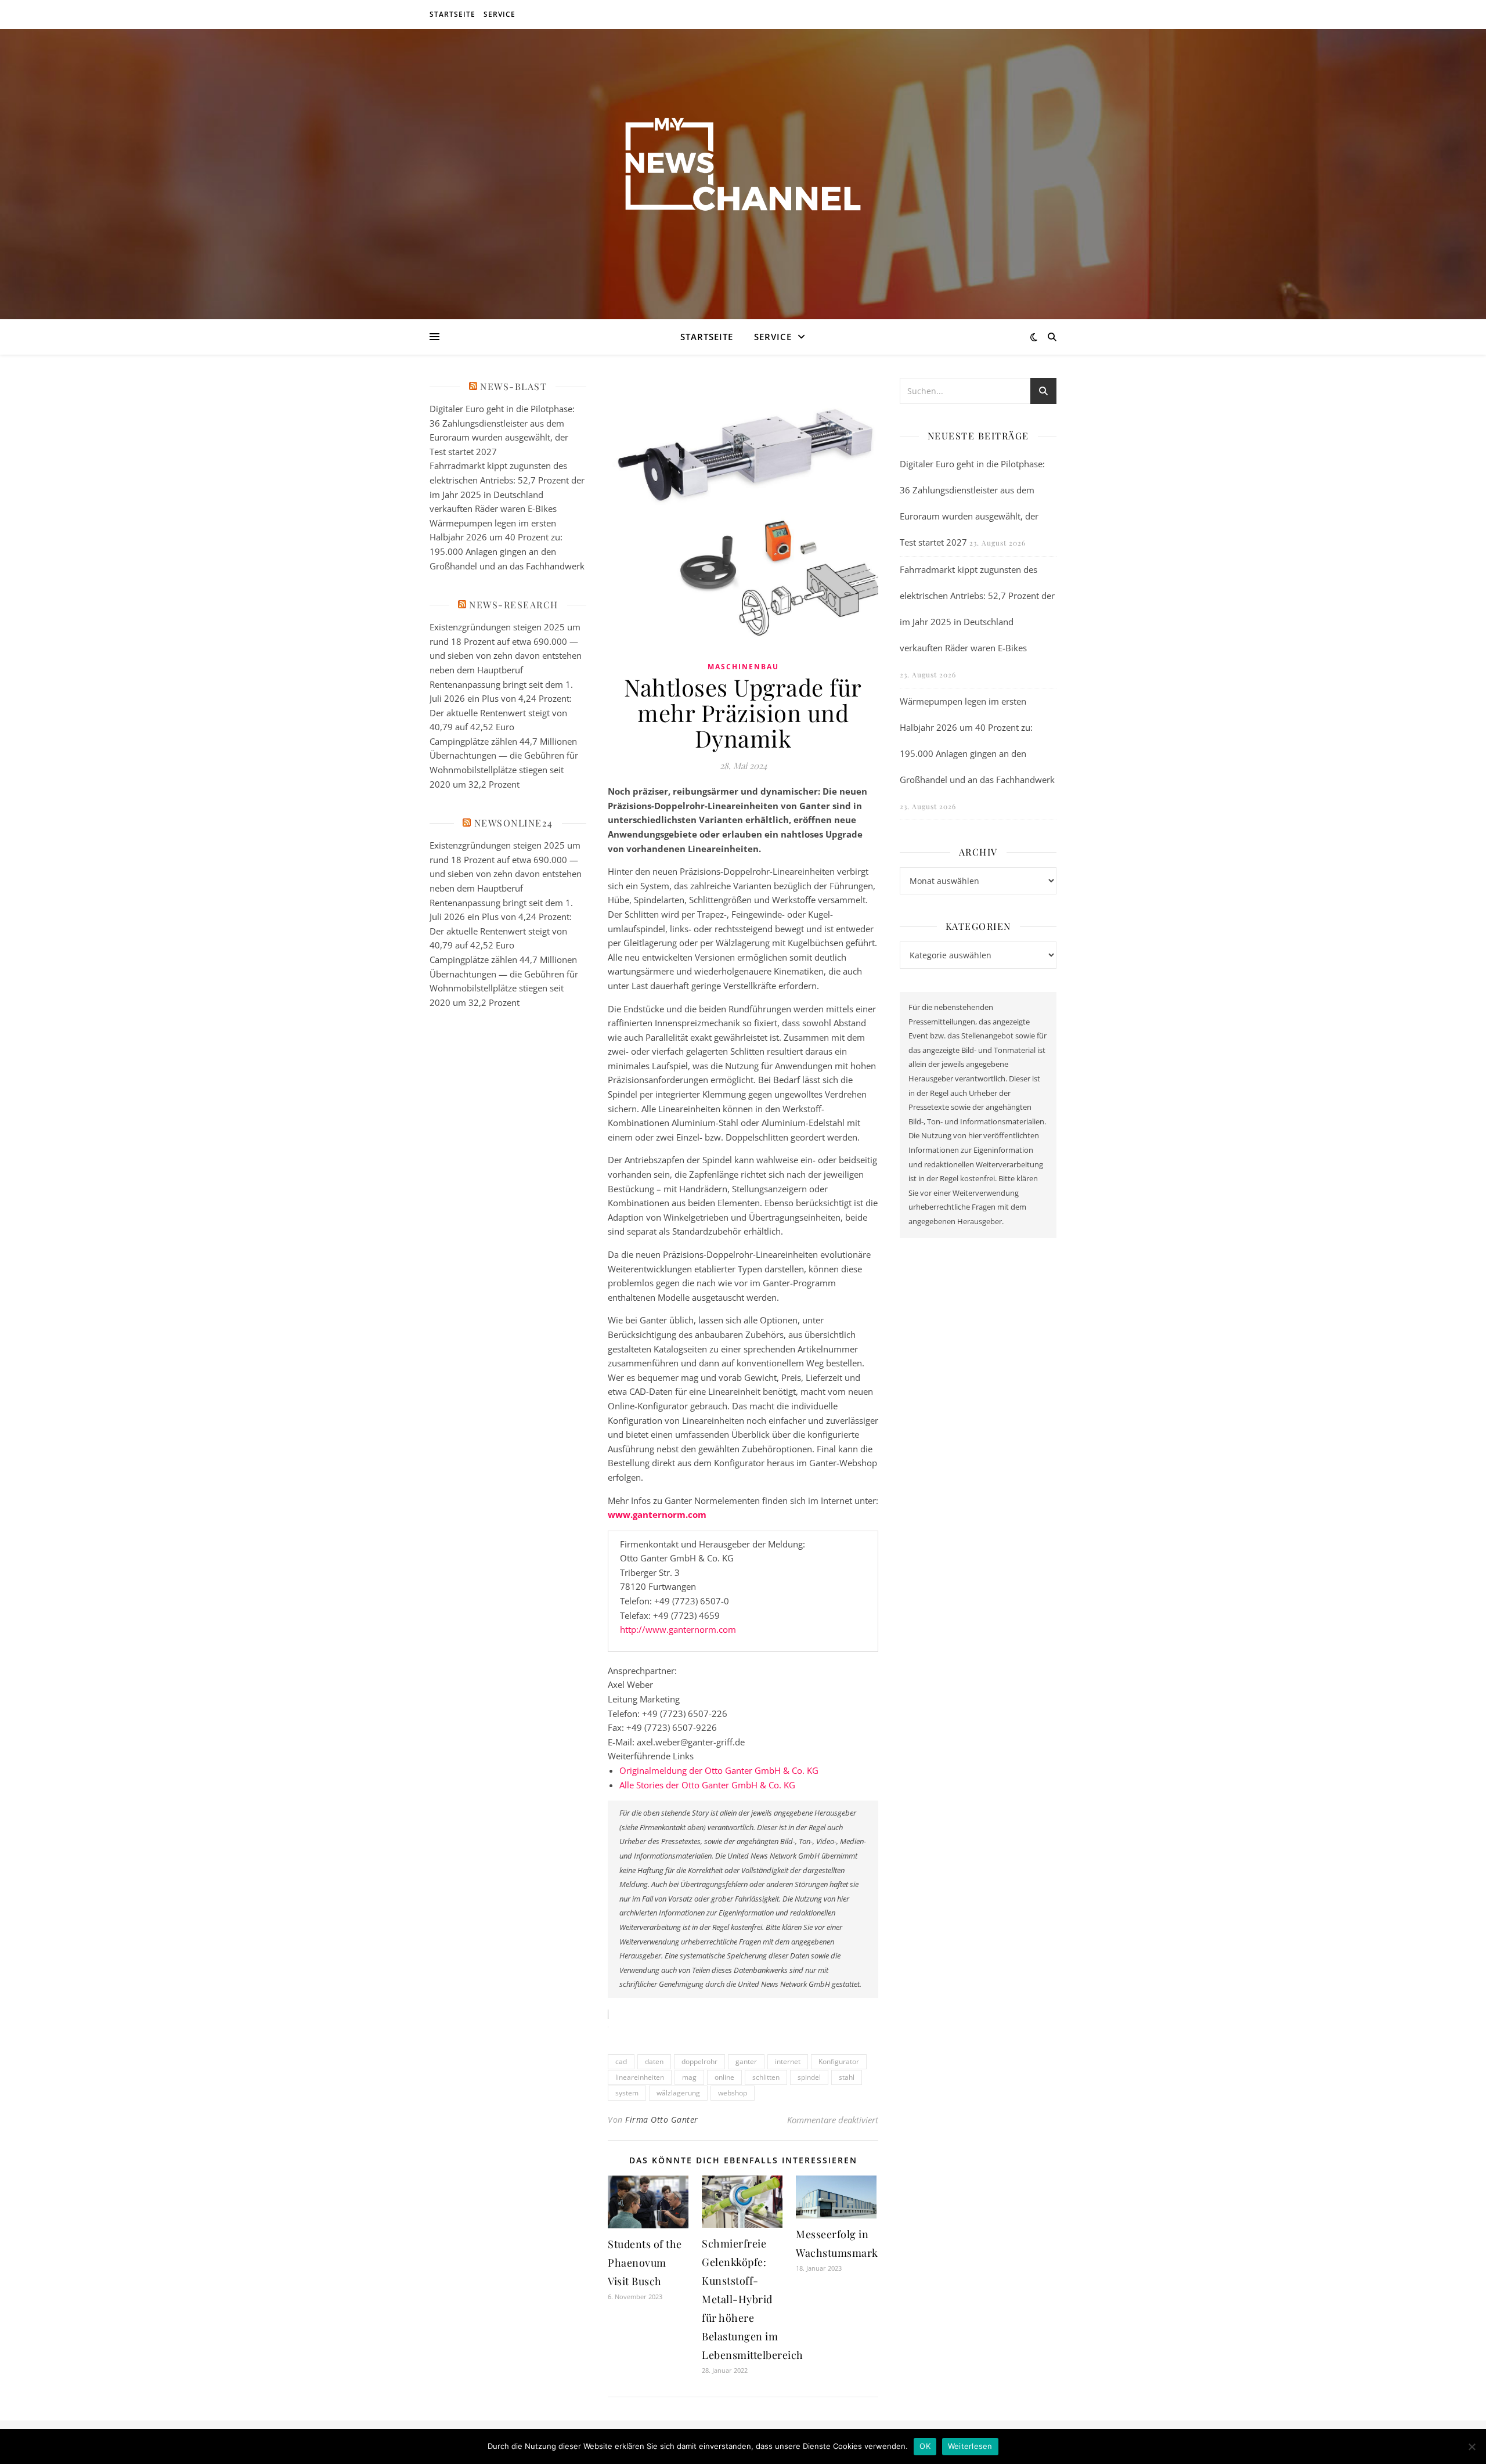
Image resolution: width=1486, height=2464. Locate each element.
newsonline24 (514, 823)
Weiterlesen (970, 2446)
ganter (746, 2061)
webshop (733, 2093)
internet (788, 2061)
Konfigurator (839, 2061)
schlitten (766, 2077)
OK (925, 2446)
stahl (847, 2077)
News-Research (514, 605)
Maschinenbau (743, 667)
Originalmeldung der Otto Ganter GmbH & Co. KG (719, 1770)
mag (689, 2077)
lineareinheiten (640, 2077)
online (724, 2077)
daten (654, 2061)
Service (499, 14)
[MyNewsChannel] (743, 167)
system (627, 2093)
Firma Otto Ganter (662, 2120)
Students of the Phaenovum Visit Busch (645, 2263)
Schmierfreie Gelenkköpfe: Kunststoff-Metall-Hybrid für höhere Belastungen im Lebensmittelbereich (753, 2299)
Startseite (452, 14)
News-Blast (513, 386)
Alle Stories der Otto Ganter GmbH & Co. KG (707, 1785)
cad (621, 2061)
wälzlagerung (678, 2093)
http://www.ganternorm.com (678, 1629)
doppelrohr (699, 2061)
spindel (809, 2077)
